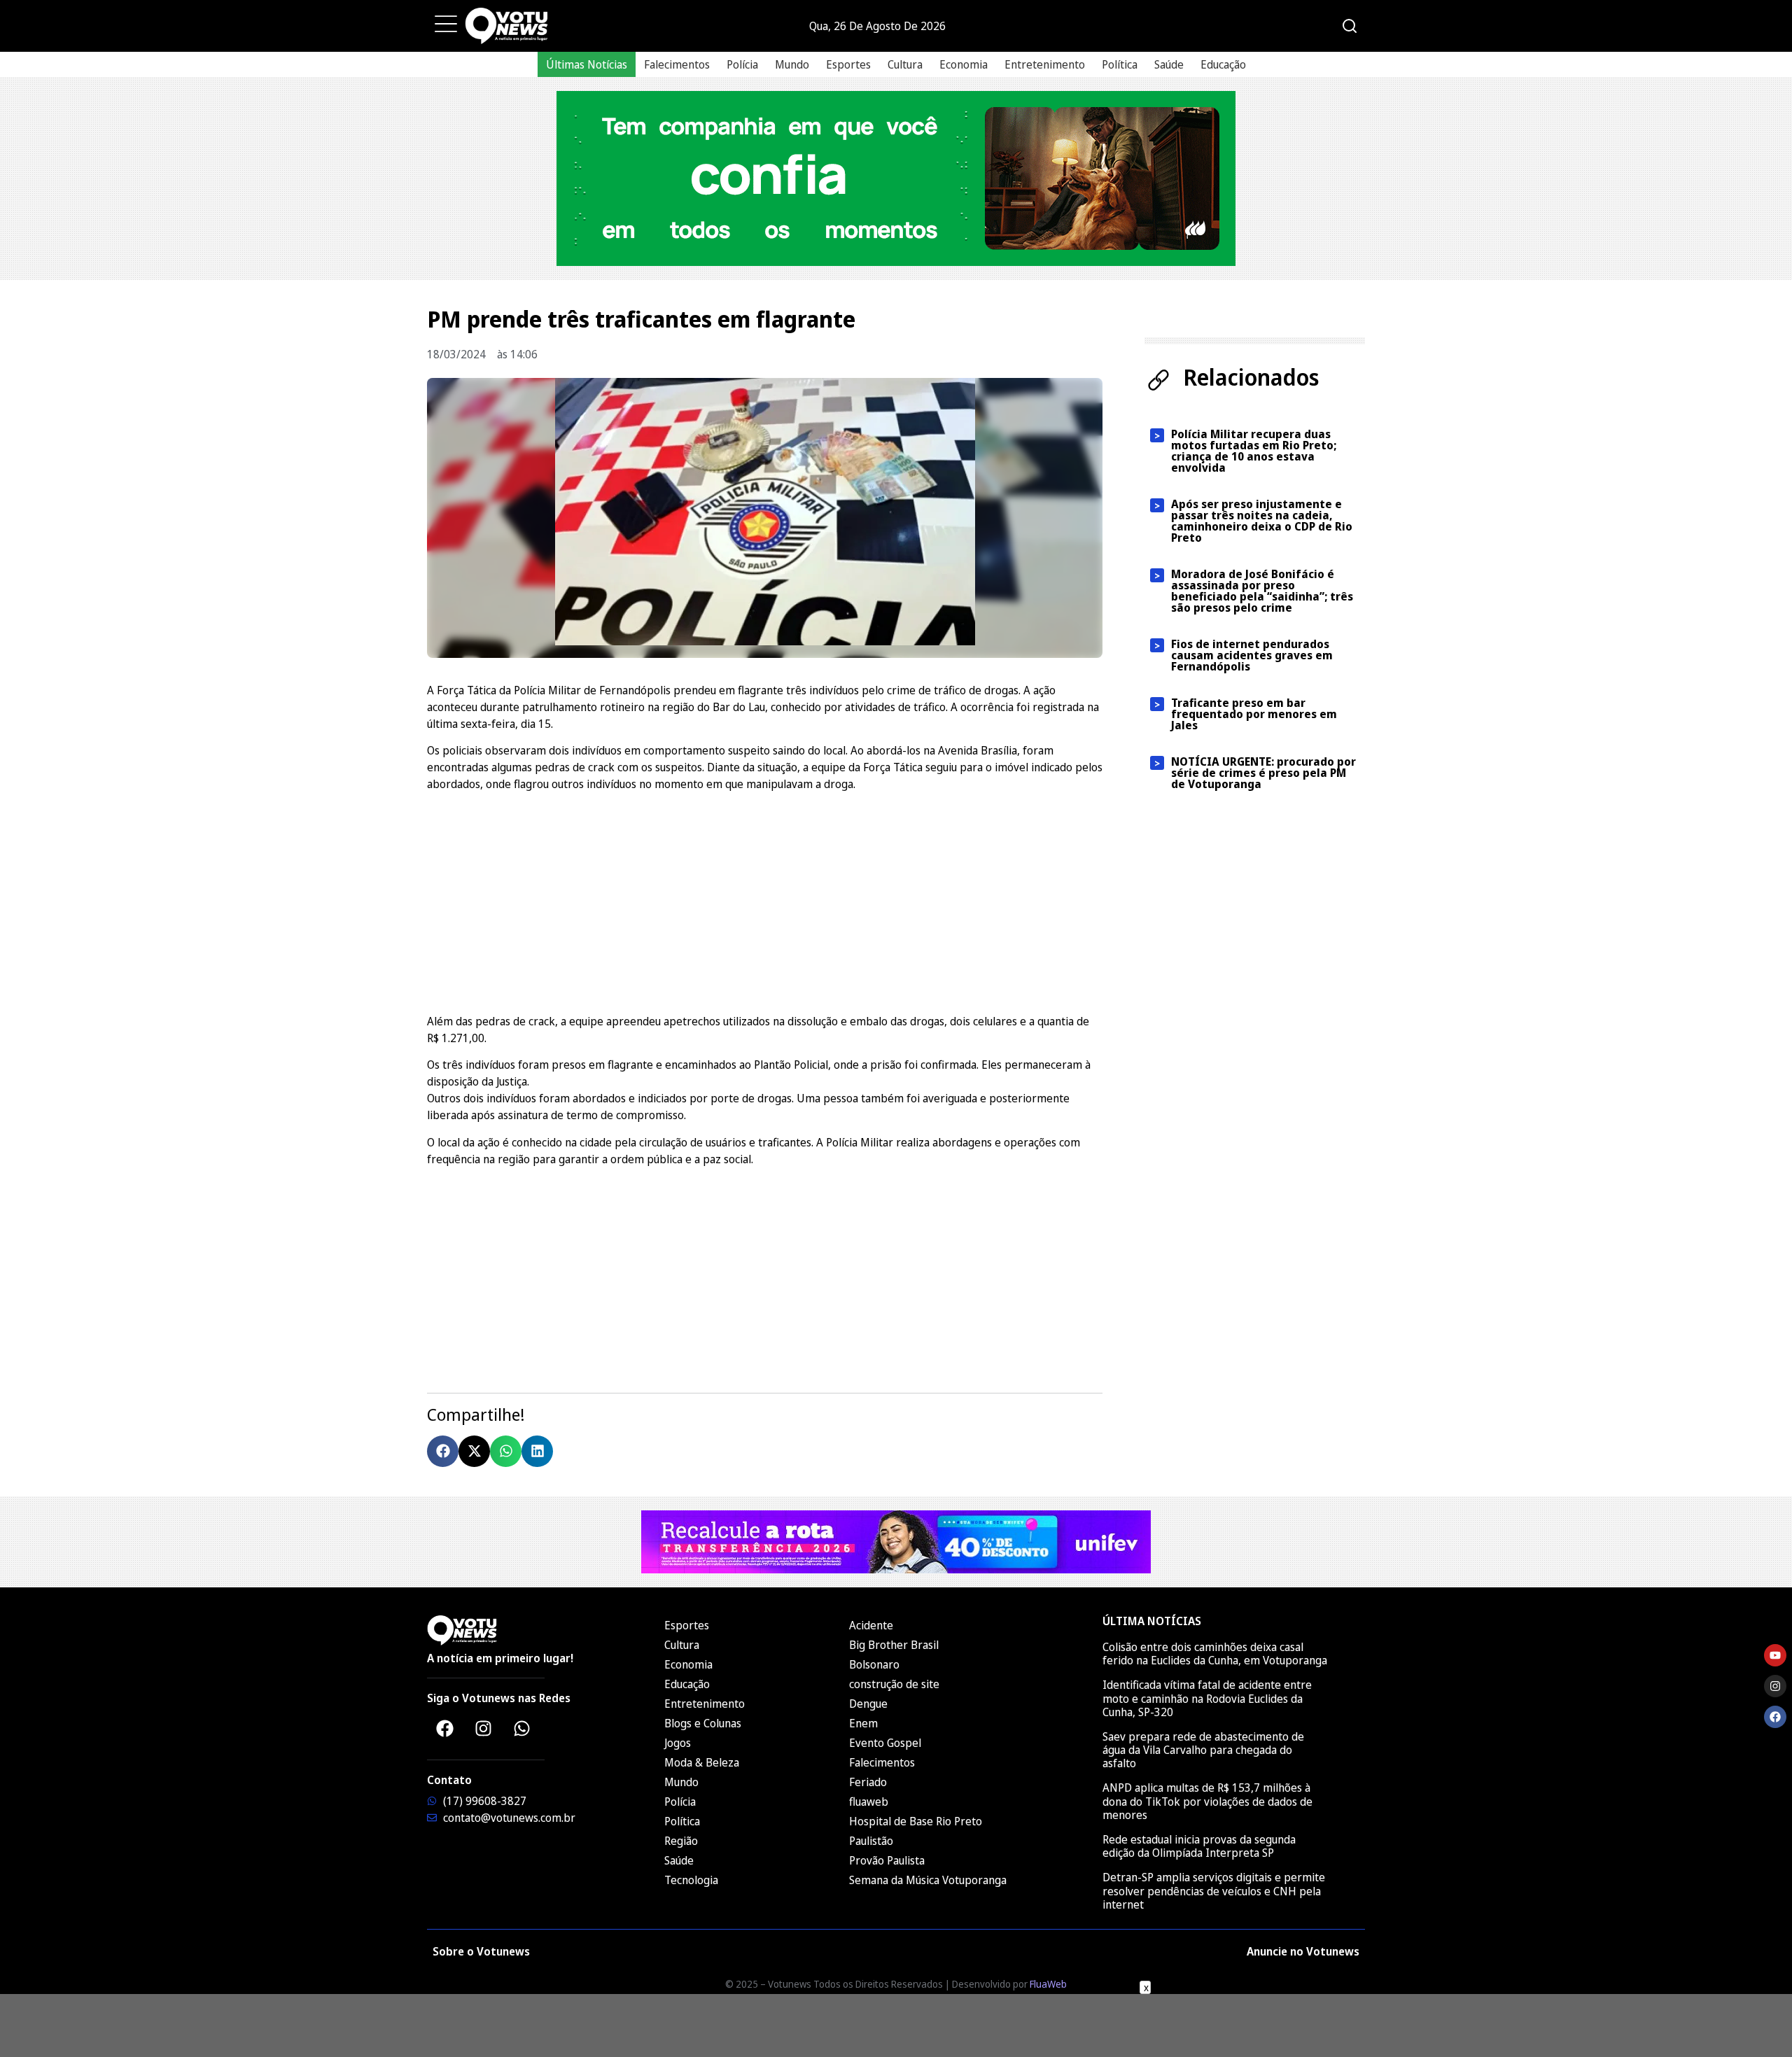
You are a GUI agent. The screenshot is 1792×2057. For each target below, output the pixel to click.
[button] (443, 1451)
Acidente (871, 1625)
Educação (1223, 64)
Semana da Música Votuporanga (928, 1880)
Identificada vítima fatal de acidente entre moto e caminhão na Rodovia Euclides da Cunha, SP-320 (1207, 1698)
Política (1120, 64)
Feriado (868, 1782)
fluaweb (869, 1802)
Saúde (1169, 64)
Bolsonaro (874, 1664)
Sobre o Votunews (481, 1951)
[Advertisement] (765, 901)
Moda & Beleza (702, 1762)
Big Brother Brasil (894, 1645)
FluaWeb (1048, 1984)
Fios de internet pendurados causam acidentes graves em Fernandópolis (1252, 655)
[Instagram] (483, 1728)
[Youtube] (1775, 1655)
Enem (863, 1723)
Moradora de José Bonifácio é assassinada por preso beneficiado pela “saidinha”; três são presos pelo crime (1262, 591)
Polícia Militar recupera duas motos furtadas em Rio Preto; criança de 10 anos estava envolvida (1254, 451)
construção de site (894, 1684)
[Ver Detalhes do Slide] (896, 178)
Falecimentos (677, 64)
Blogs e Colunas (703, 1723)
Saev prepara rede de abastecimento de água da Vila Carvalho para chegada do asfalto (1203, 1750)
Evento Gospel (885, 1743)
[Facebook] (444, 1728)
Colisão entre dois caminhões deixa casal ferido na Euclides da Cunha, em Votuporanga (1215, 1654)
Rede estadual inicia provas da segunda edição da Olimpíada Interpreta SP (1199, 1846)
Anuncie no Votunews (1303, 1951)
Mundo (792, 64)
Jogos (678, 1743)
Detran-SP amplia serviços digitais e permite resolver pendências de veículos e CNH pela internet (1214, 1890)
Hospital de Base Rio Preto (916, 1821)
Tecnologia (691, 1880)
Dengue (868, 1704)
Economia (964, 64)
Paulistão (871, 1841)
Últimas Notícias (587, 64)
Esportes (848, 64)
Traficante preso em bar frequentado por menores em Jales (1254, 714)
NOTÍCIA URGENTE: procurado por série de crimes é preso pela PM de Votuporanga (1263, 773)
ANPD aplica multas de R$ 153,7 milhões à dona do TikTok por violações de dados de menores (1207, 1801)
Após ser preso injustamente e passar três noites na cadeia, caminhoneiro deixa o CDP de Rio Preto (1262, 521)
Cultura (905, 64)
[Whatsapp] (521, 1728)
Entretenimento (1045, 64)
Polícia (742, 64)
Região (681, 1841)
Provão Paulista (887, 1860)
